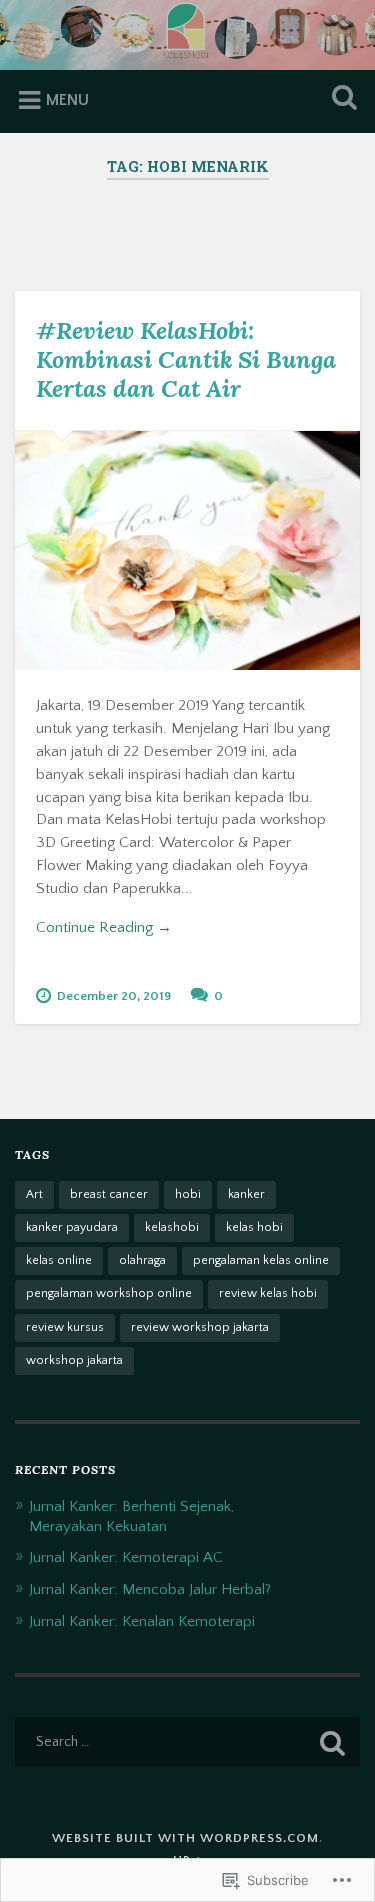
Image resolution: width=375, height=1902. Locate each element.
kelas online (59, 1260)
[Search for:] (187, 1742)
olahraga (142, 1260)
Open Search (340, 99)
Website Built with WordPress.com (185, 1838)
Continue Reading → (104, 927)
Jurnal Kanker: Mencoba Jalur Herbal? (150, 1589)
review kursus (65, 1327)
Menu (67, 100)
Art (34, 1194)
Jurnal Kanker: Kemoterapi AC (126, 1557)
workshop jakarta (74, 1360)
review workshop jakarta (200, 1327)
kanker (246, 1194)
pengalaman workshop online (109, 1293)
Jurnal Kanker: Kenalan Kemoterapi (142, 1621)
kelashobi (172, 1227)
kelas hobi (254, 1227)
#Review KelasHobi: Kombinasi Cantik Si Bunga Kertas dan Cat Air (186, 359)
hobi (188, 1194)
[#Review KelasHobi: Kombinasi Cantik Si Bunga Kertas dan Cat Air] (187, 550)
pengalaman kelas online (261, 1260)
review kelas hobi (268, 1293)
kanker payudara (72, 1227)
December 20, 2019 (114, 996)
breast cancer (109, 1194)
